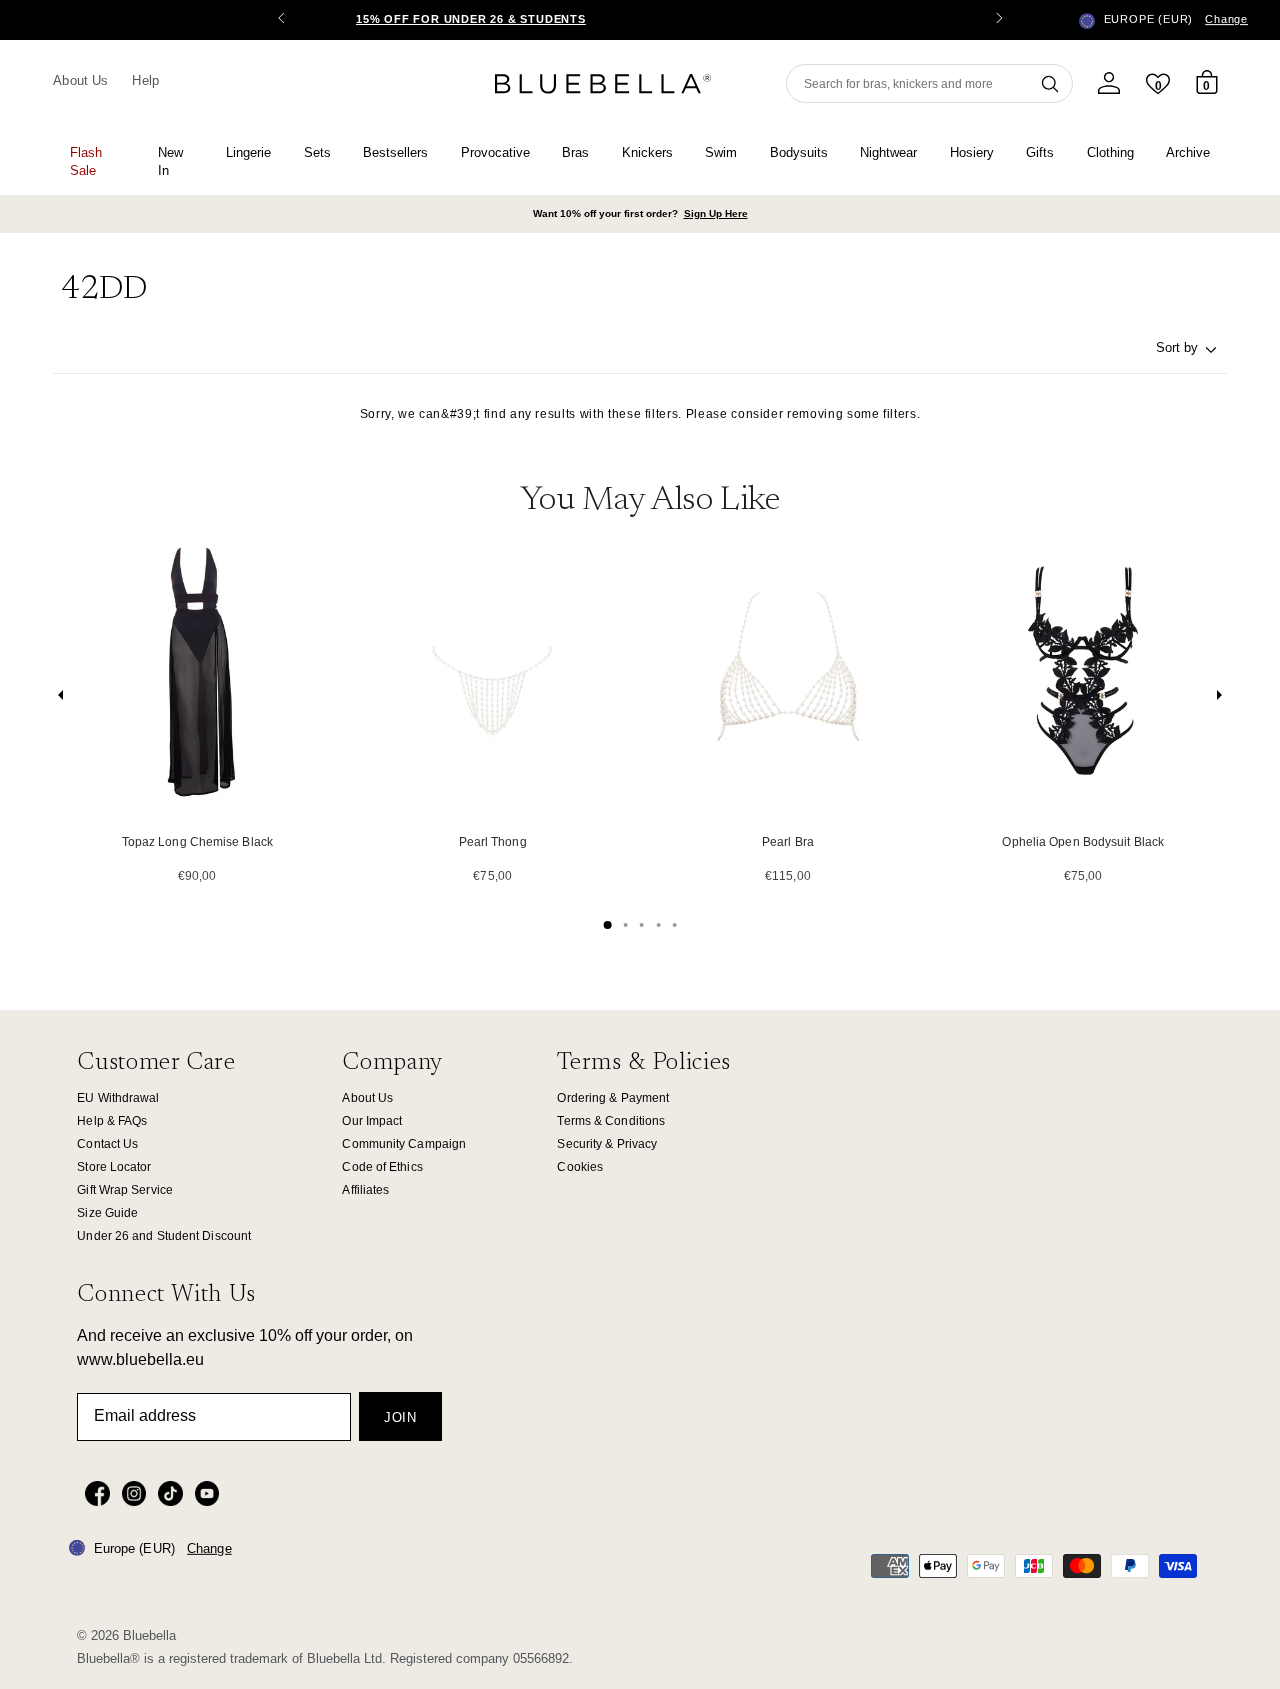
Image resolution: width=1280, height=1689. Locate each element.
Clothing (1110, 152)
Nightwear (888, 152)
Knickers (647, 152)
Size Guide (107, 1213)
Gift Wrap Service (125, 1190)
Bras (575, 152)
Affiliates (365, 1190)
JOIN (400, 1417)
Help (145, 80)
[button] (999, 20)
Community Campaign (404, 1144)
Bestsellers (395, 152)
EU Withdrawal (118, 1098)
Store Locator (114, 1167)
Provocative (495, 152)
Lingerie (248, 152)
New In (170, 161)
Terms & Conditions (611, 1121)
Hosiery (972, 152)
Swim (721, 152)
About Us (80, 80)
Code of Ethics (382, 1167)
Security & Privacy (607, 1144)
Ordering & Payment (613, 1098)
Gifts (1040, 152)
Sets (317, 152)
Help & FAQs (112, 1121)
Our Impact (372, 1121)
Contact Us (107, 1144)
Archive (1188, 152)
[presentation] (61, 699)
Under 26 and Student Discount (164, 1236)
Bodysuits (799, 152)
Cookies (580, 1167)
